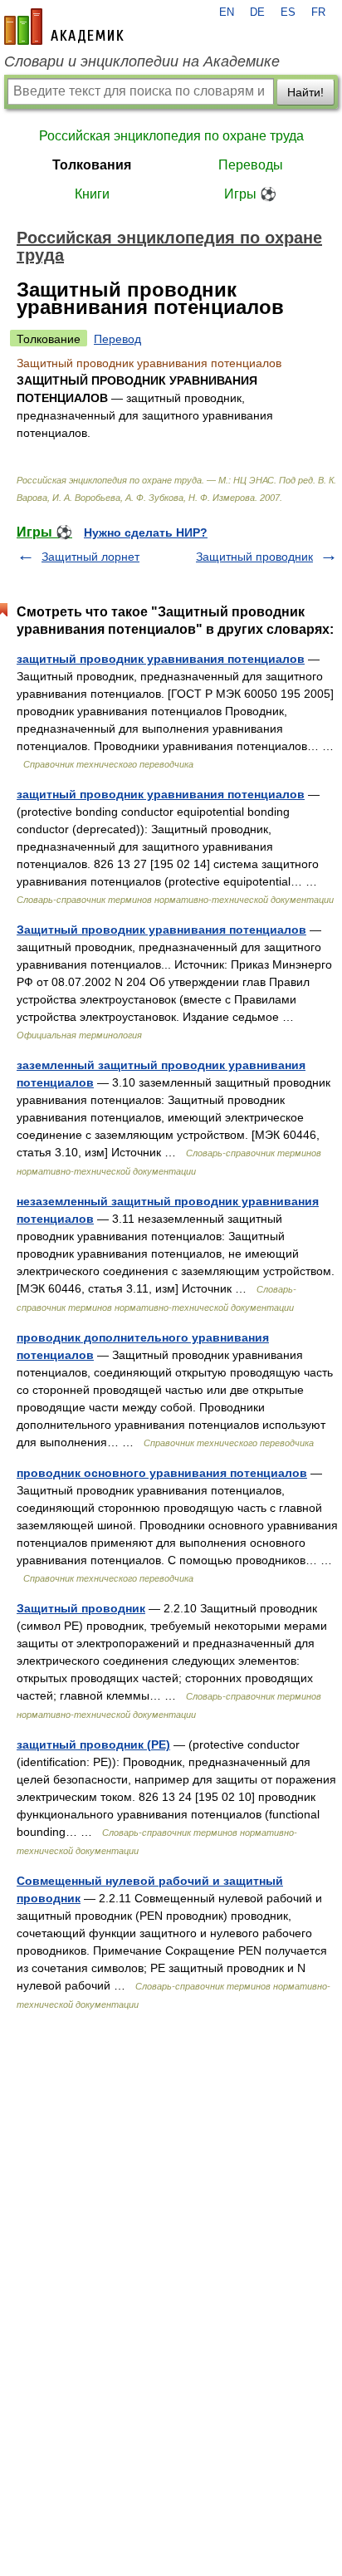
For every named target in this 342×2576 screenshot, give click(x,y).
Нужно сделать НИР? (146, 532)
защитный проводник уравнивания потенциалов (161, 659)
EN (227, 12)
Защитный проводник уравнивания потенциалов (161, 930)
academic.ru (64, 27)
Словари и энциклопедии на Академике (142, 61)
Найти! (305, 92)
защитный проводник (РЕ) (93, 1744)
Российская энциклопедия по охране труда (171, 136)
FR (318, 12)
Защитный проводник (254, 557)
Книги (92, 194)
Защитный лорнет (90, 557)
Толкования (92, 165)
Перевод (117, 339)
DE (257, 12)
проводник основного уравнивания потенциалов (162, 1473)
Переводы (251, 165)
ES (288, 12)
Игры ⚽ (250, 194)
